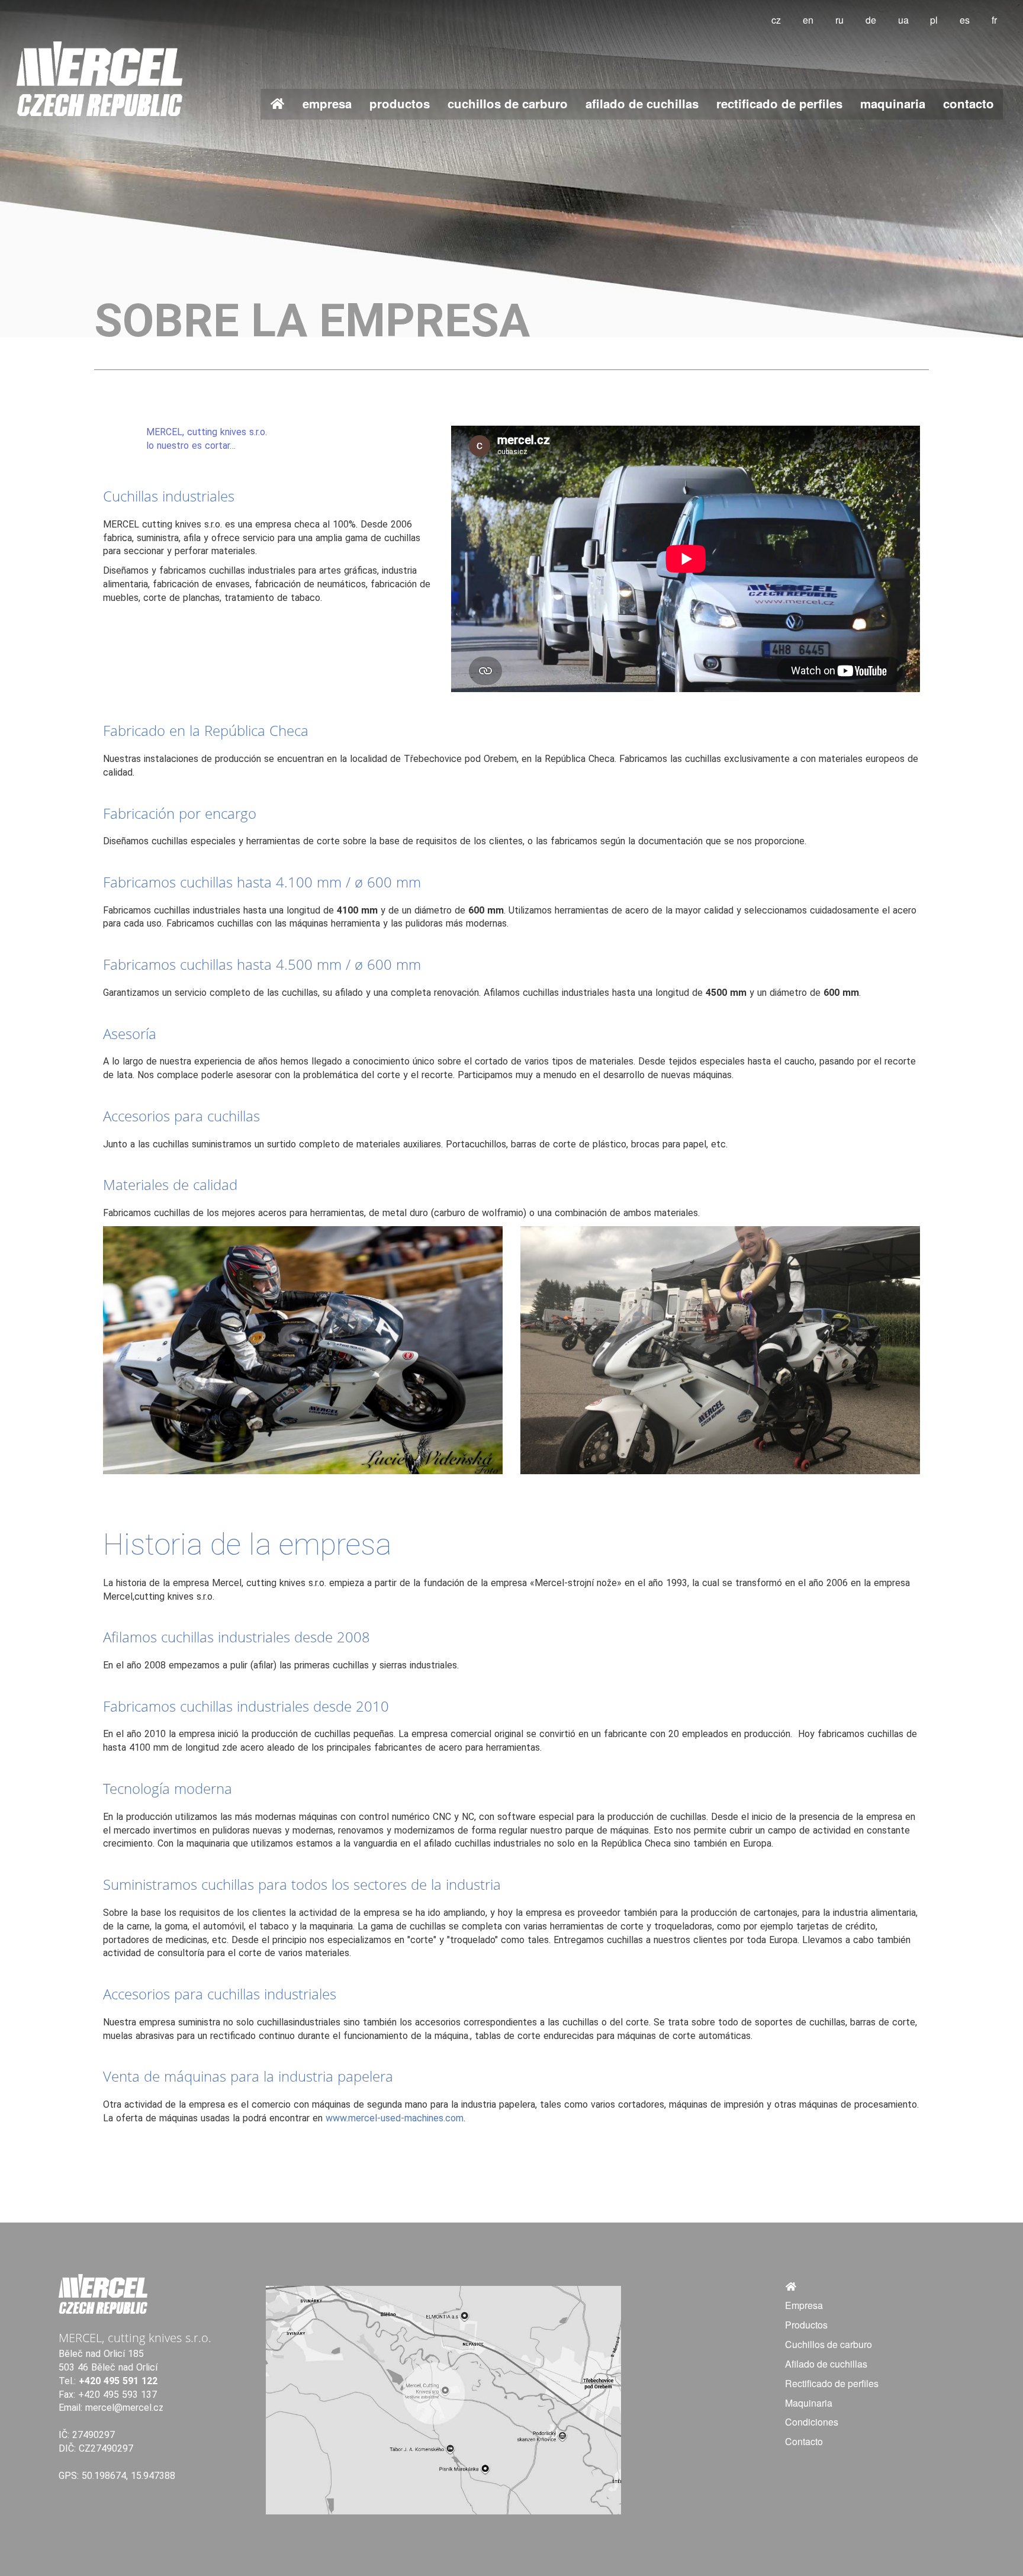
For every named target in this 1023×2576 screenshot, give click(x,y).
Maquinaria (893, 103)
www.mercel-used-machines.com (395, 2118)
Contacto (969, 103)
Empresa (327, 103)
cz (776, 20)
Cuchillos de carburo (508, 103)
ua (903, 20)
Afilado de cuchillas (642, 103)
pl (934, 20)
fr (994, 20)
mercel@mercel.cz (124, 2408)
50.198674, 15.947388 (128, 2476)
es (965, 20)
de (871, 20)
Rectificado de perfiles (779, 103)
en (808, 20)
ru (839, 20)
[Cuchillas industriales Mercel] (277, 104)
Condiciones (812, 2422)
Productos (400, 103)
